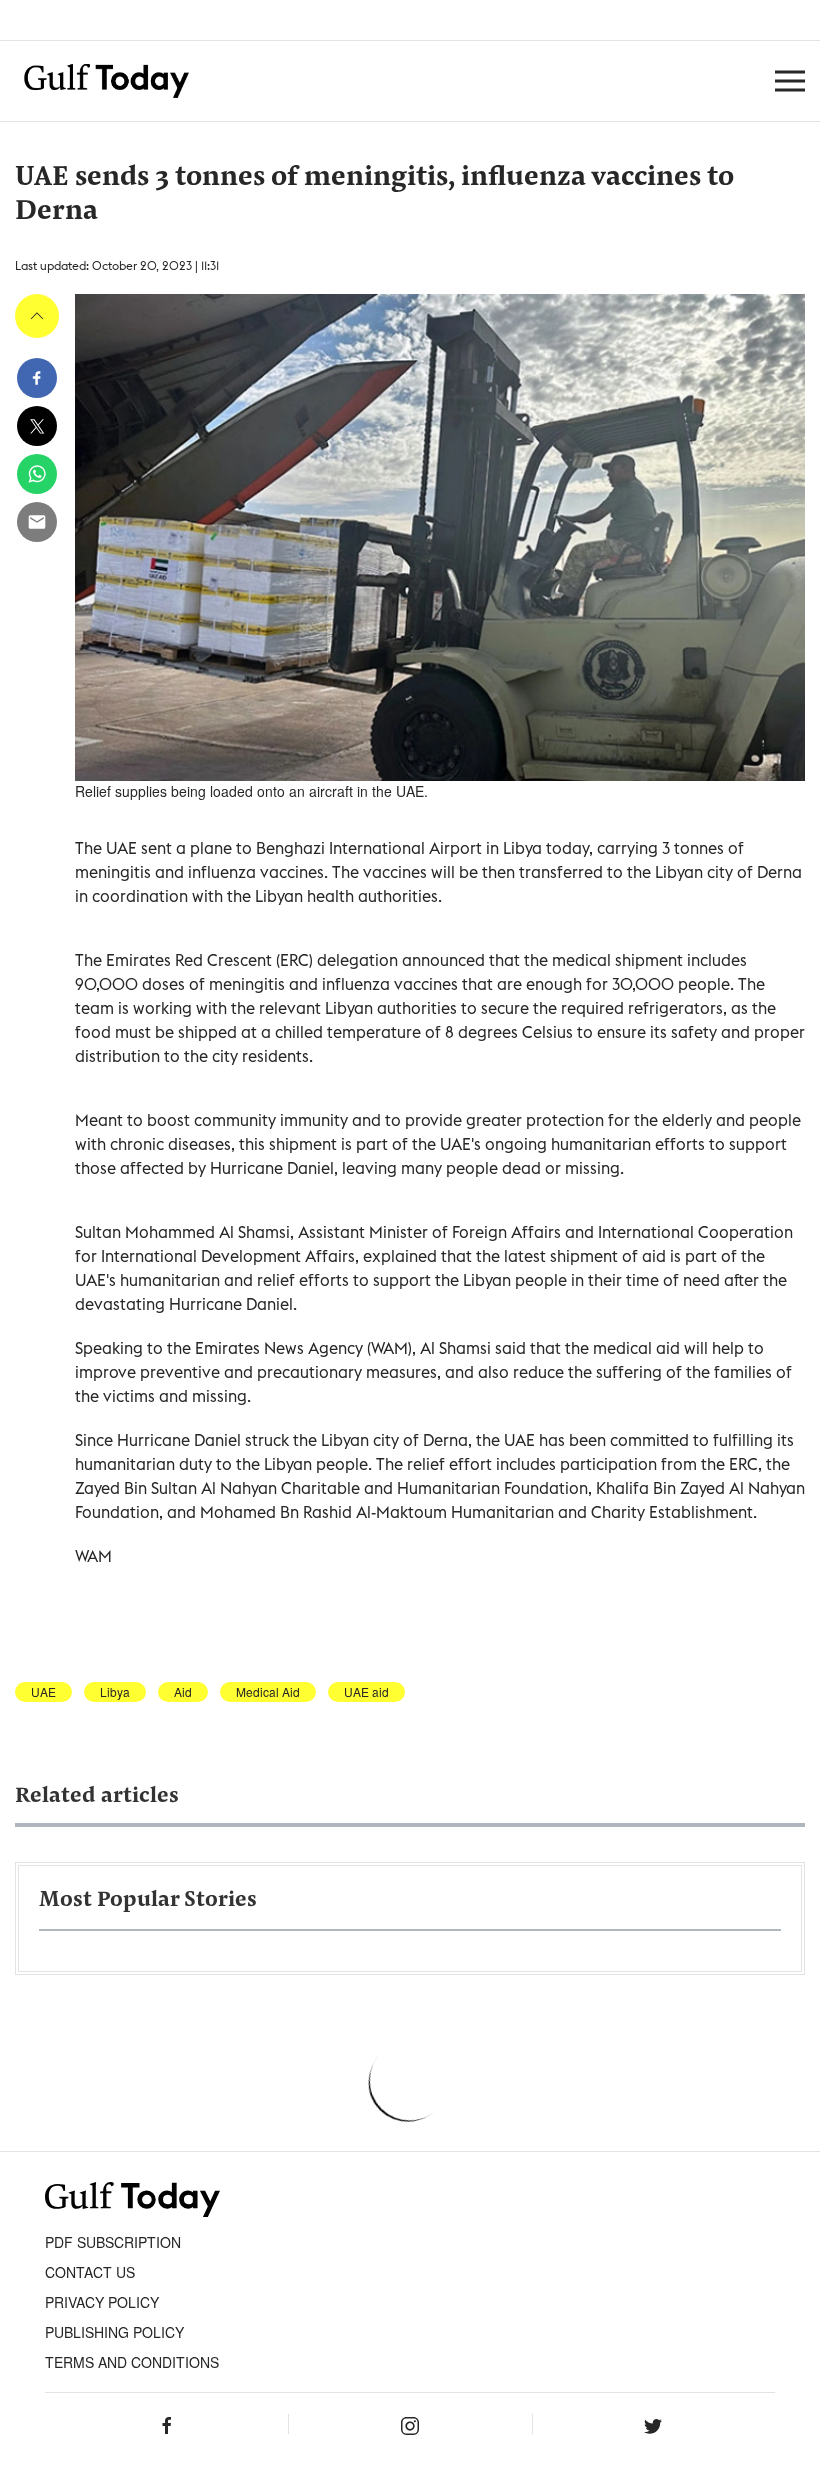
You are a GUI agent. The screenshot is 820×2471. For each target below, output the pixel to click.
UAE (43, 1692)
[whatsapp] (37, 474)
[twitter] (37, 426)
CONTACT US (90, 2272)
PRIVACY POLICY (102, 2302)
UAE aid (366, 1692)
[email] (37, 522)
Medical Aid (268, 1692)
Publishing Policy (114, 2332)
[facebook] (37, 378)
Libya (115, 1692)
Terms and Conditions (132, 2362)
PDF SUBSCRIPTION (113, 2242)
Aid (183, 1692)
